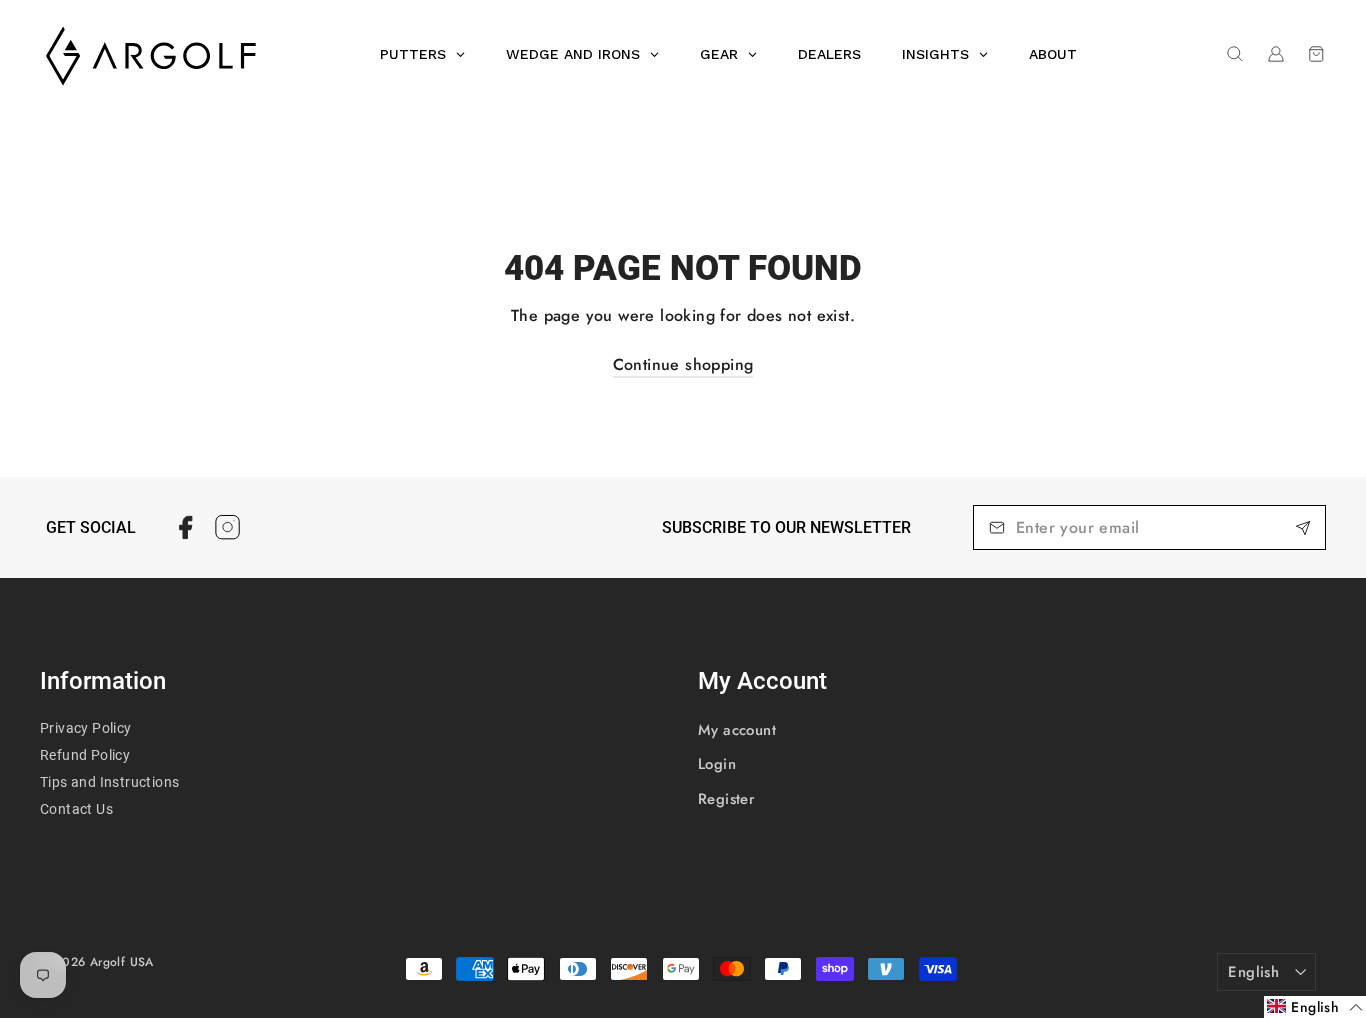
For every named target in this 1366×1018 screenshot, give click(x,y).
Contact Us (76, 809)
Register (726, 799)
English (1253, 972)
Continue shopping (683, 364)
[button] (1315, 1007)
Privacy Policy (86, 728)
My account (737, 730)
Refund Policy (85, 755)
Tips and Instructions (109, 782)
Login (717, 764)
